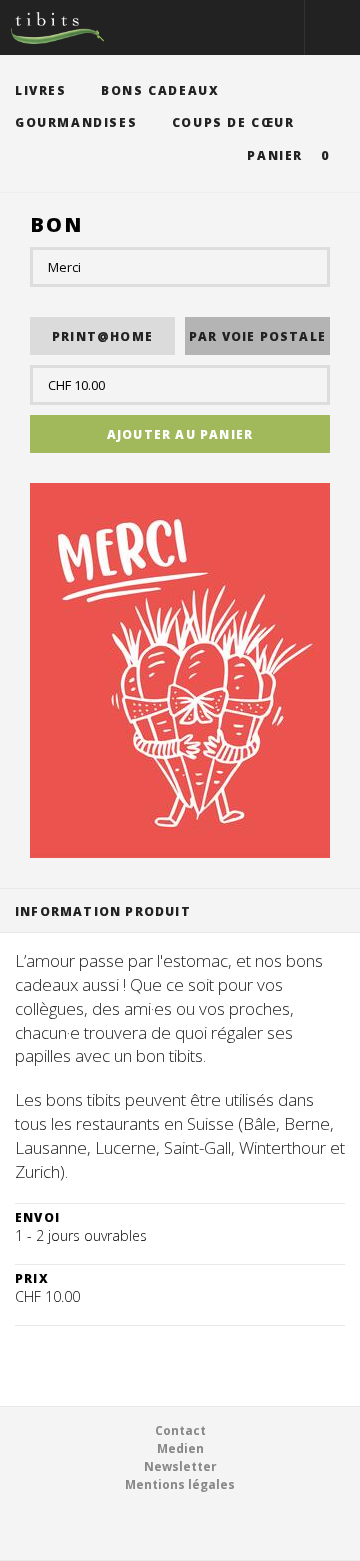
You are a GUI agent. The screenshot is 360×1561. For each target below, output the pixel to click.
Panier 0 (288, 155)
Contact (180, 1430)
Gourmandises (76, 122)
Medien (180, 1448)
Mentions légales (180, 1484)
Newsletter (180, 1466)
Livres (41, 90)
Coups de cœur (233, 122)
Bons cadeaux (160, 90)
